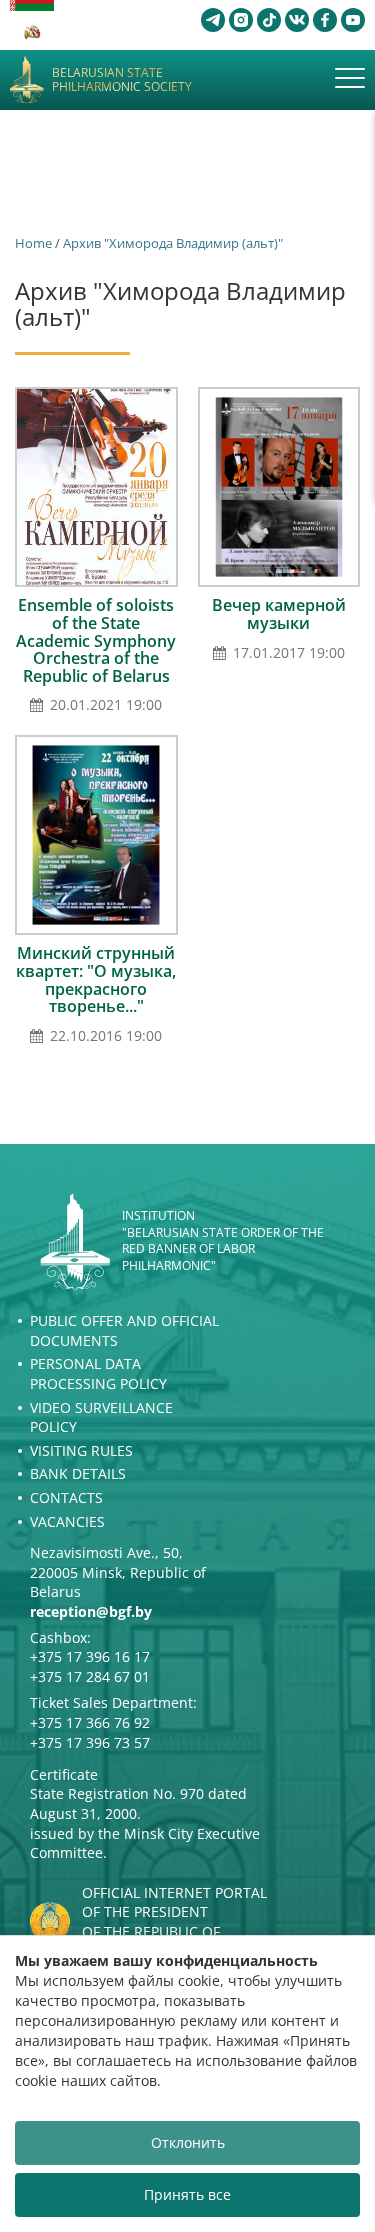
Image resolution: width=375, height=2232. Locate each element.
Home (33, 243)
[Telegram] (213, 20)
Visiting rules (81, 1450)
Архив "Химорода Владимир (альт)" (173, 243)
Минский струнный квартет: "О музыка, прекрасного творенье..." (96, 979)
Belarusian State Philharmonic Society (122, 80)
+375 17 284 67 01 (90, 1676)
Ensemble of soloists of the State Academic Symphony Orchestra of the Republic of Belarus (96, 640)
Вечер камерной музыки (279, 614)
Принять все (187, 2194)
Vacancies (67, 1521)
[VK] (297, 20)
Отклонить (188, 2142)
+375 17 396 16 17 (90, 1656)
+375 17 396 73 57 (90, 1742)
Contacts (66, 1497)
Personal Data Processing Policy (98, 1373)
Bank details (78, 1473)
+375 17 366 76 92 (90, 1722)
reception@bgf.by (91, 1611)
